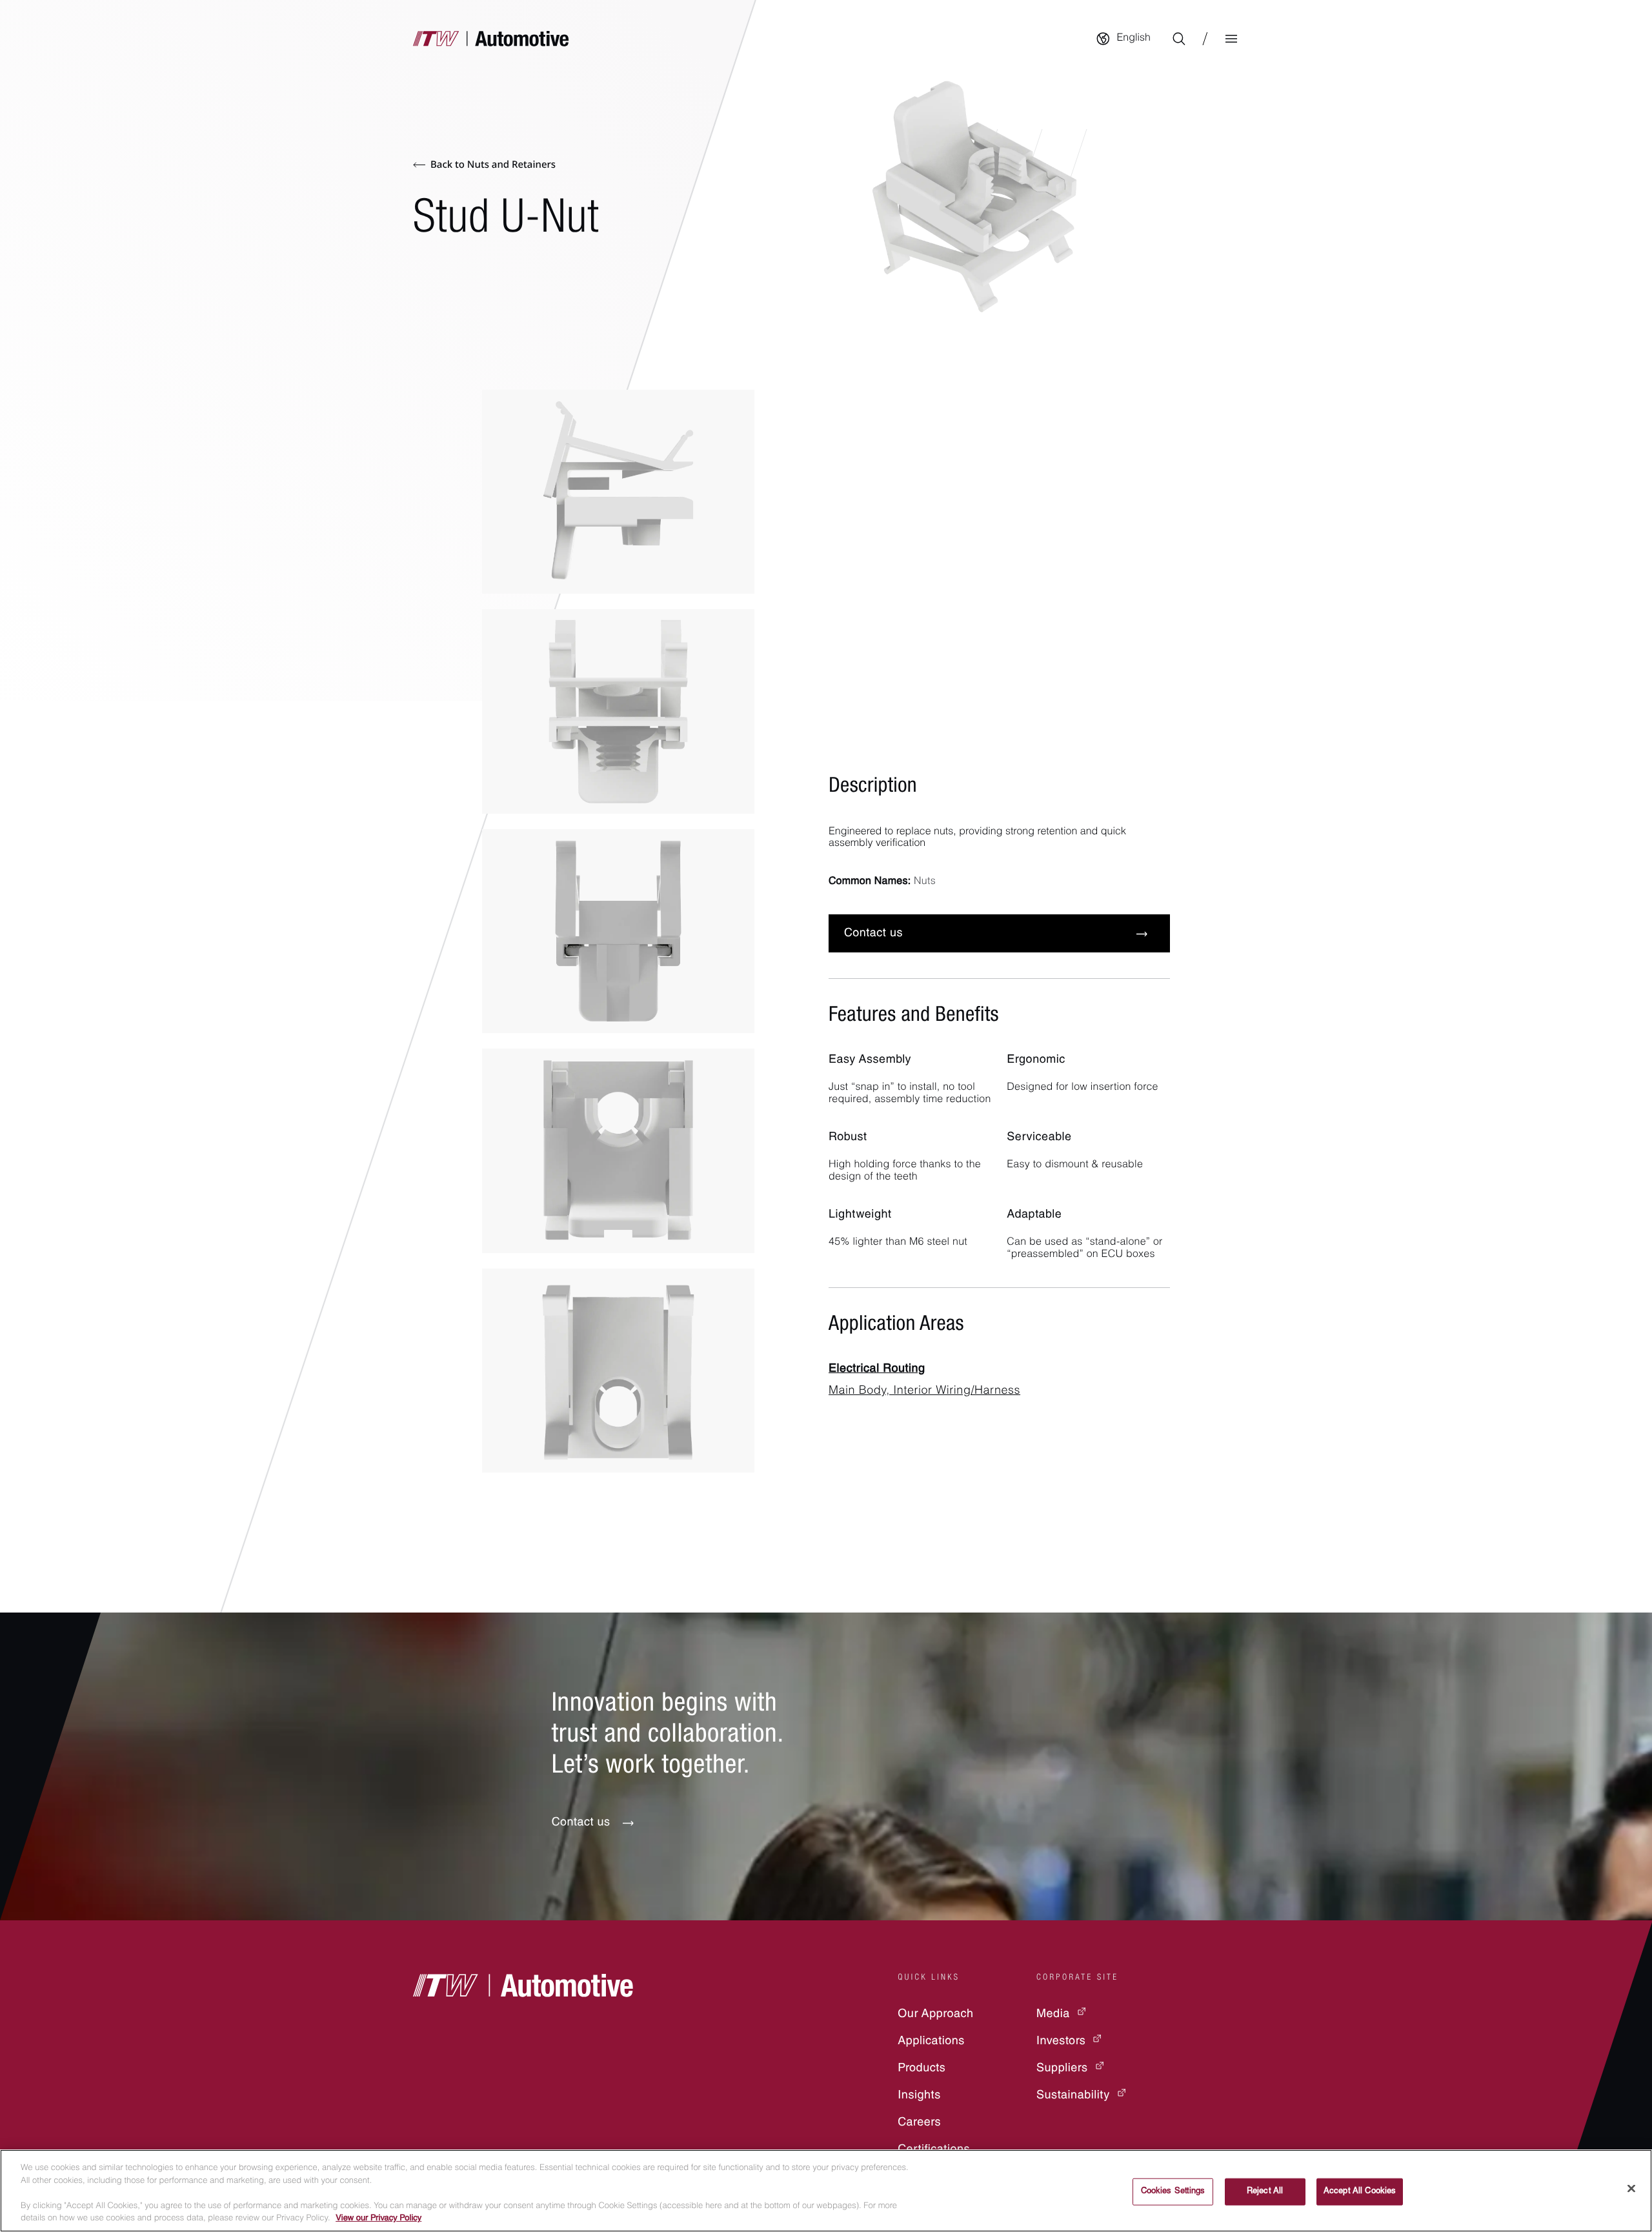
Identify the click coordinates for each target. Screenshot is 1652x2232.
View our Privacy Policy (378, 2219)
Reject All (1265, 2192)
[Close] (1631, 2189)
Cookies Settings (1173, 2192)
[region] (826, 2191)
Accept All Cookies (1360, 2192)
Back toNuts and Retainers (493, 165)
